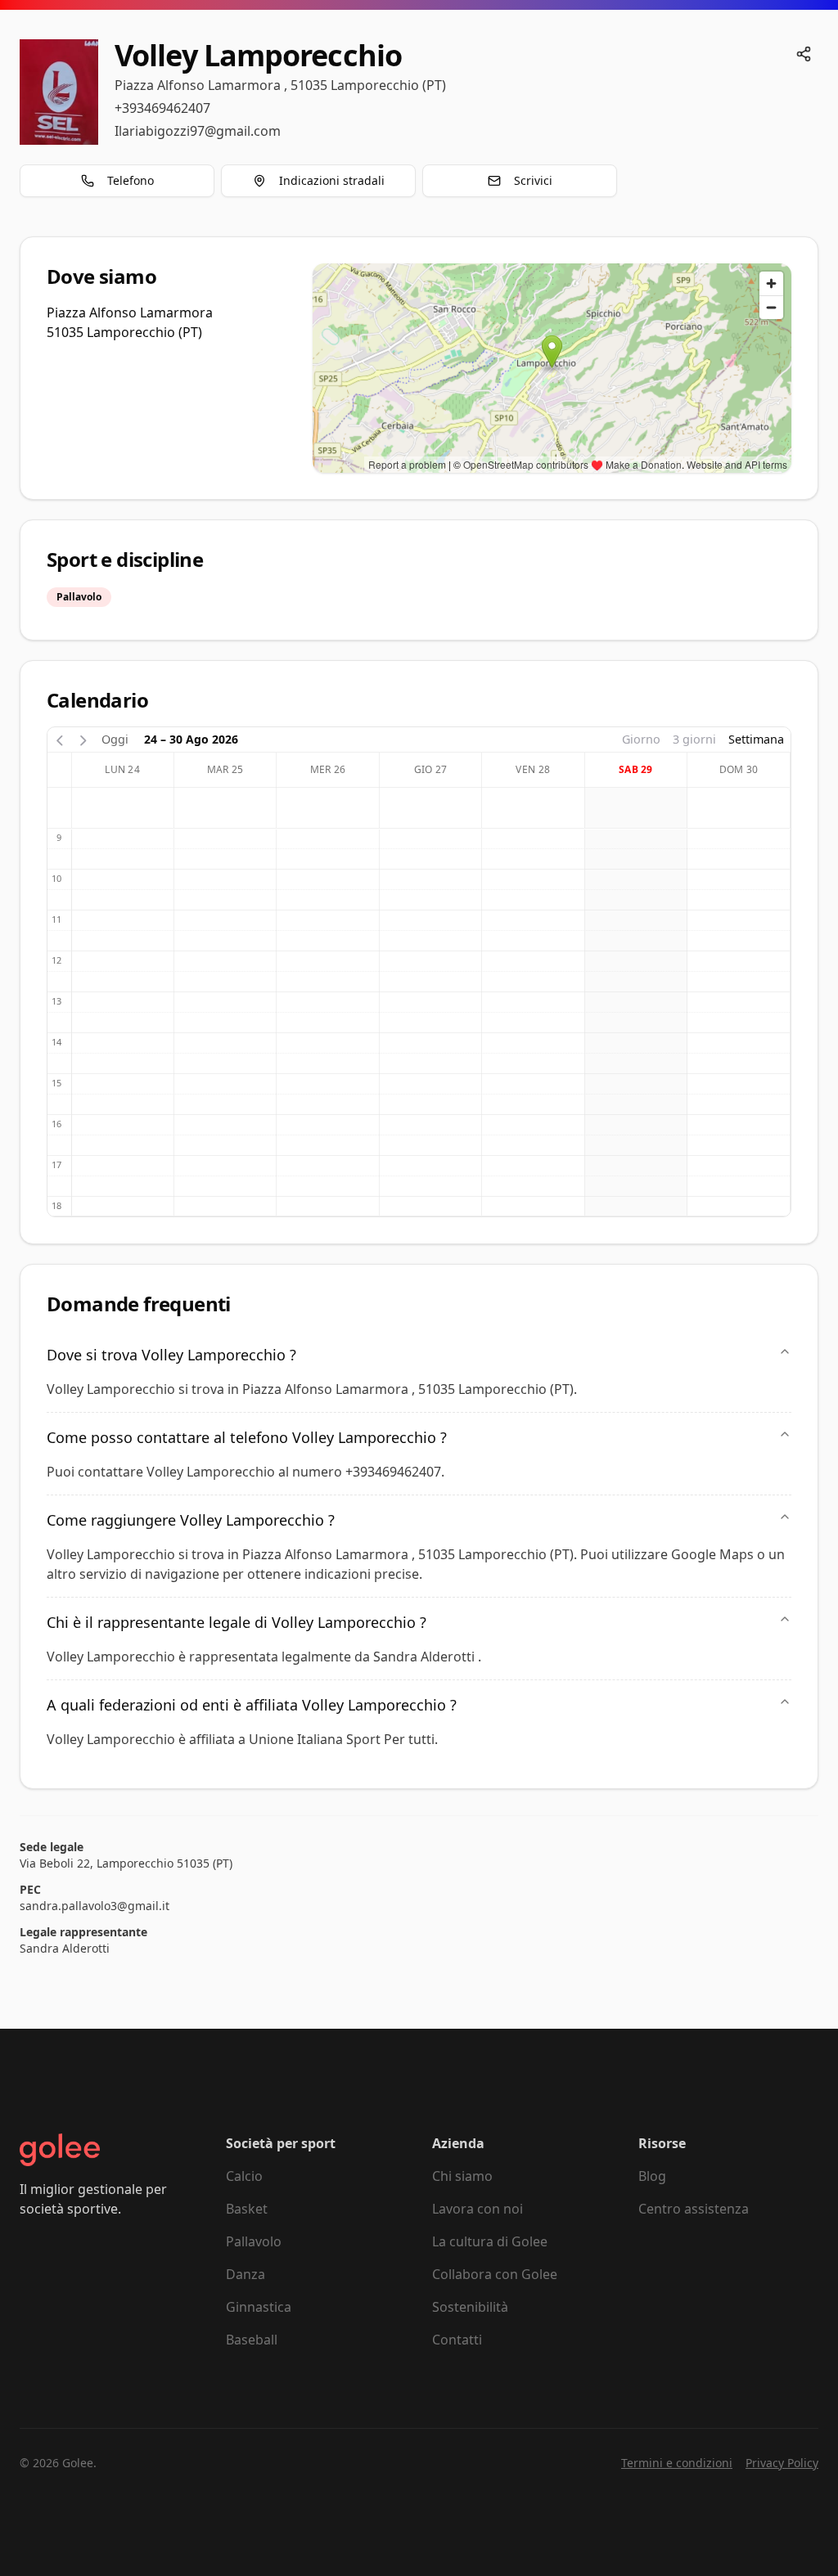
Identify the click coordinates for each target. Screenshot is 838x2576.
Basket (247, 2209)
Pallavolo (254, 2241)
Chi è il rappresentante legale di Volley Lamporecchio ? (237, 1622)
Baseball (252, 2340)
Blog (652, 2176)
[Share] (804, 54)
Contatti (457, 2340)
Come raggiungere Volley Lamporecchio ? (191, 1520)
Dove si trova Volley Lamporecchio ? (171, 1355)
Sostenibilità (470, 2307)
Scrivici (533, 180)
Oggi (115, 739)
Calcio (244, 2176)
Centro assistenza (694, 2209)
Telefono (131, 180)
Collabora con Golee (495, 2274)
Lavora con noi (478, 2209)
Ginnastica (259, 2307)
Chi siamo (462, 2176)
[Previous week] (60, 739)
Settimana (756, 739)
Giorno (641, 739)
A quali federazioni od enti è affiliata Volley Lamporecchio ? (252, 1705)
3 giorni (694, 739)
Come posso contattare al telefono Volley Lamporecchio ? (247, 1437)
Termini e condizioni (677, 2463)
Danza (246, 2274)
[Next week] (83, 739)
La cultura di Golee (490, 2241)
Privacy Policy (782, 2463)
